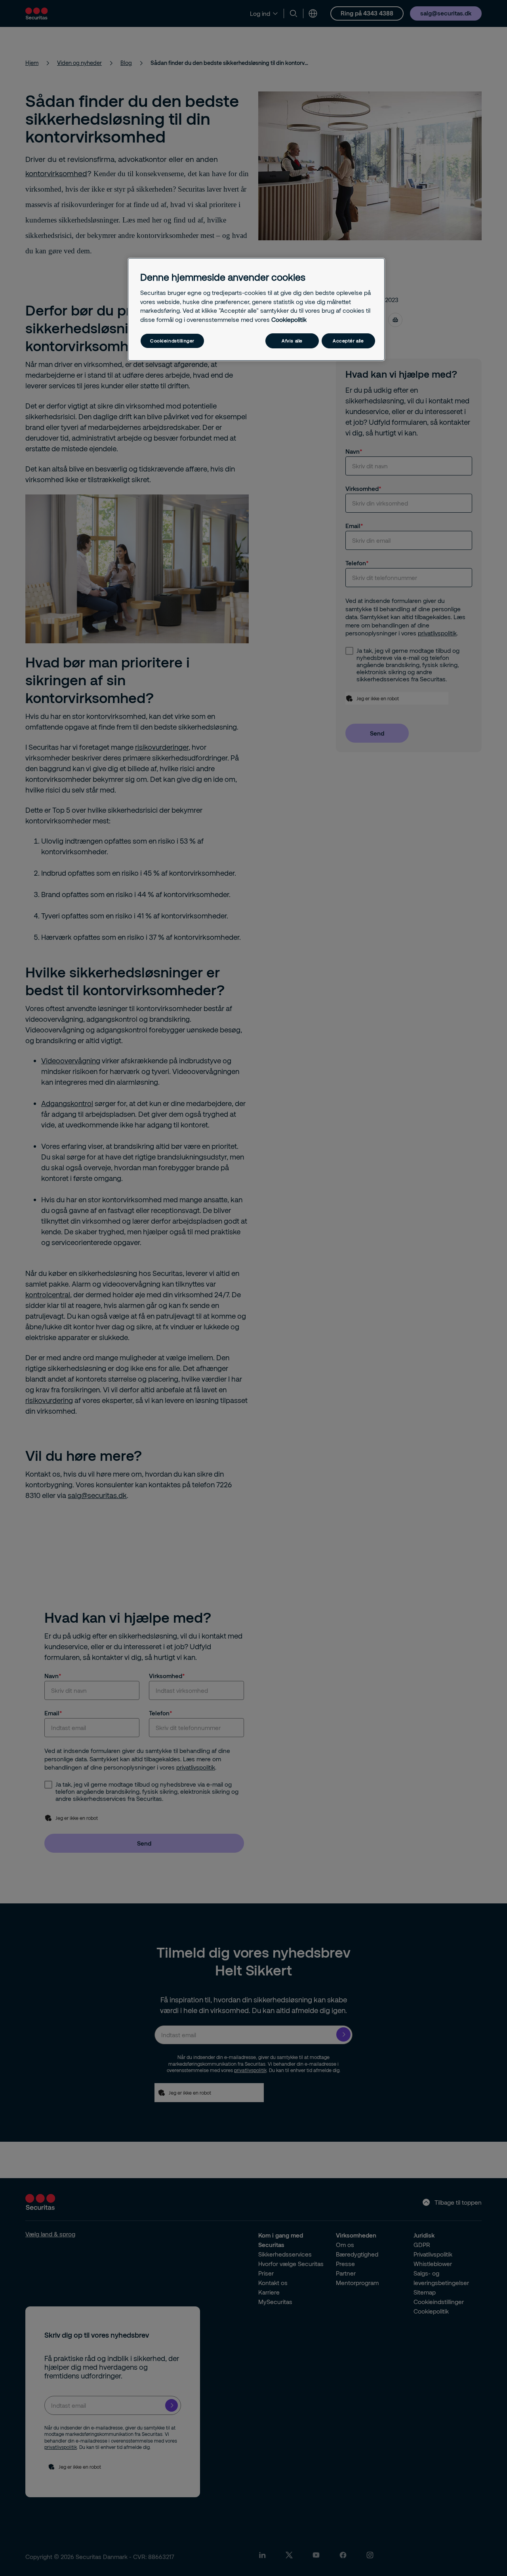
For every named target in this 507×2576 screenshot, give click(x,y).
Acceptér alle (348, 341)
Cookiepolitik (289, 319)
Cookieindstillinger (172, 341)
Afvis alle (292, 341)
